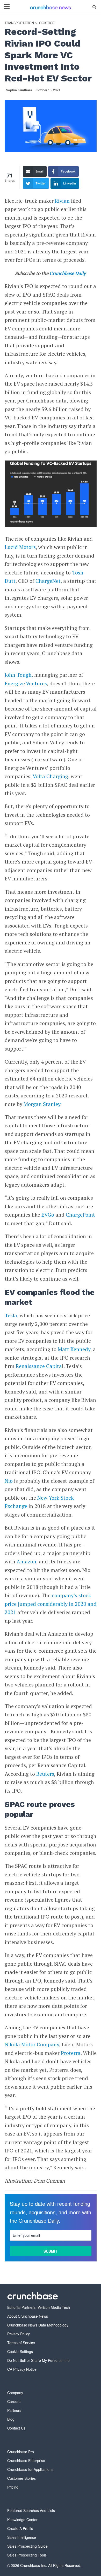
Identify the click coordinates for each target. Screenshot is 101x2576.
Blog (11, 2419)
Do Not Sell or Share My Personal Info (38, 2360)
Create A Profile (20, 2528)
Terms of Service (21, 2343)
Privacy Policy (19, 2334)
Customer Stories (21, 2478)
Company (15, 2393)
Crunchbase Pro (21, 2452)
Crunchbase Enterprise (26, 2460)
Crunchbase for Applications (30, 2469)
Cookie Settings (20, 2351)
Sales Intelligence (22, 2537)
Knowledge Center (22, 2520)
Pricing (13, 2487)
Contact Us (16, 2428)
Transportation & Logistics (30, 23)
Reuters (45, 1774)
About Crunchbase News (28, 2316)
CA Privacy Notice (22, 2369)
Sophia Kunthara (19, 90)
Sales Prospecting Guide (27, 2546)
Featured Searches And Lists (31, 2510)
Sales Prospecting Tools (27, 2555)
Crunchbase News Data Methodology (38, 2325)
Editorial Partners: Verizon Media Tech (39, 2307)
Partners (14, 2410)
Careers (14, 2401)
